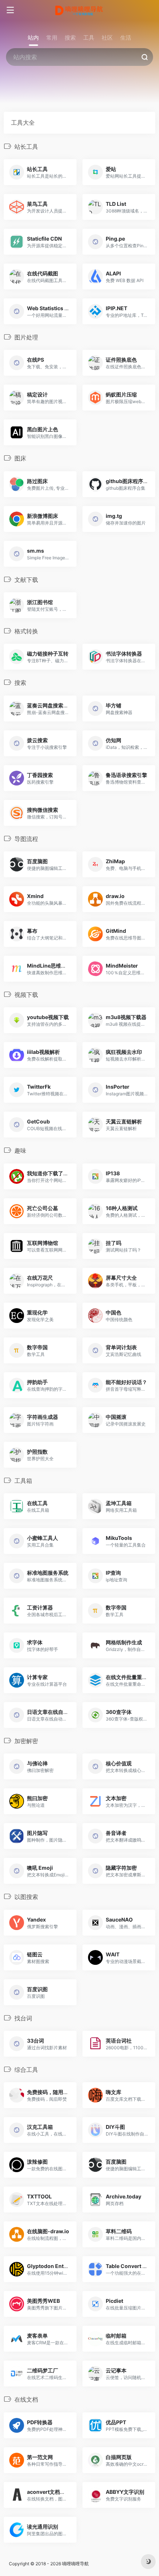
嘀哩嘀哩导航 (75, 2564)
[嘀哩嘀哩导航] (80, 10)
